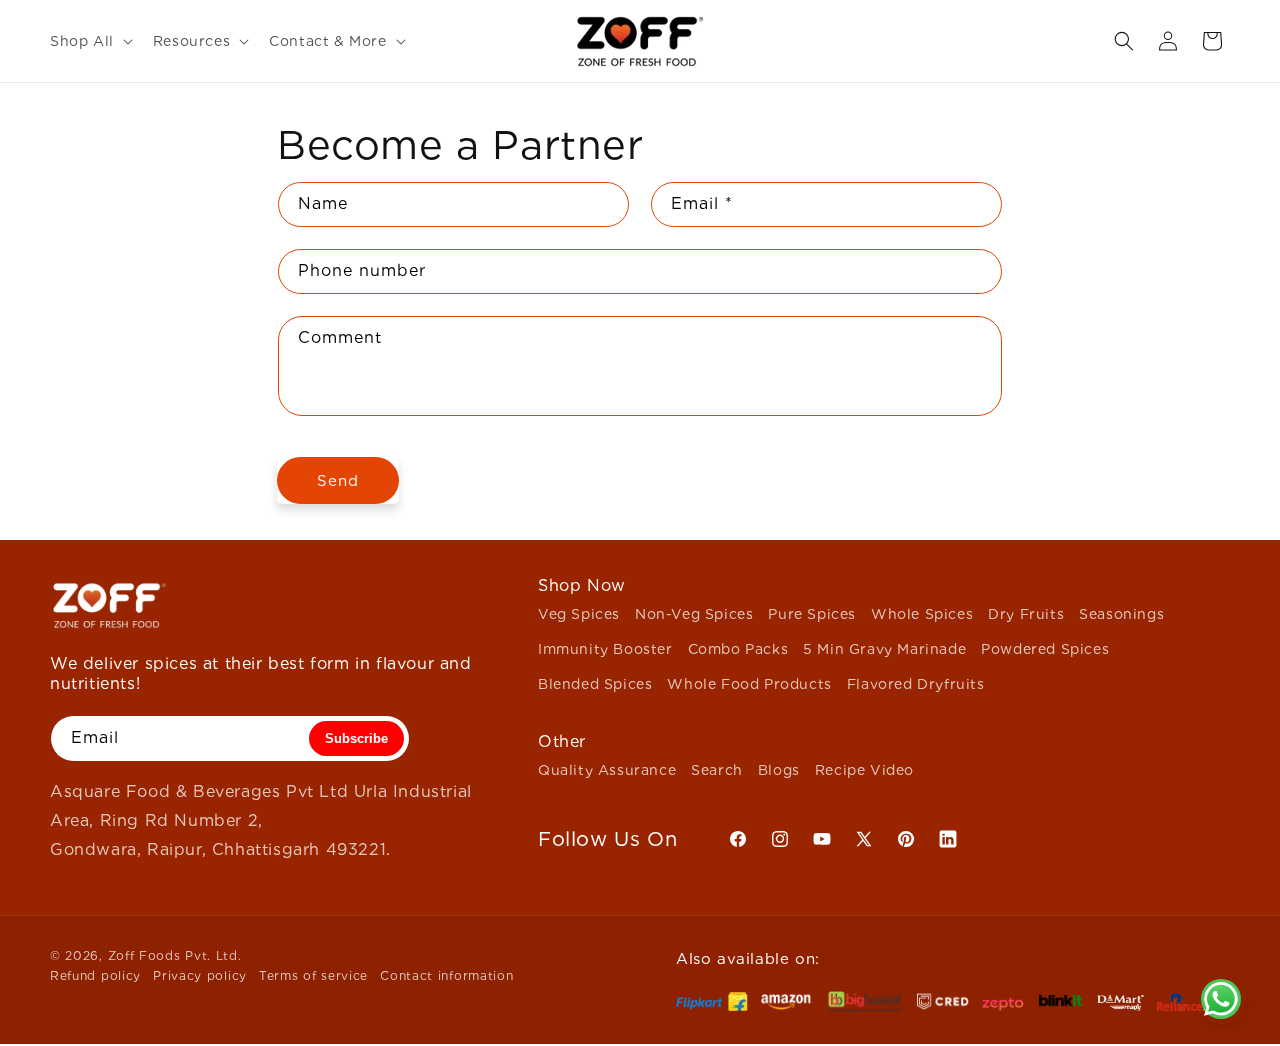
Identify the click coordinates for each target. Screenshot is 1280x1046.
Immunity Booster (605, 649)
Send (338, 481)
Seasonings (1121, 614)
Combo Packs (738, 649)
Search (717, 770)
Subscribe (356, 738)
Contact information (446, 975)
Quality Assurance (607, 770)
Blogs (779, 770)
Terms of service (313, 975)
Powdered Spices (1045, 649)
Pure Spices (812, 614)
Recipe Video (864, 770)
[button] (89, 41)
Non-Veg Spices (694, 614)
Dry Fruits (1026, 614)
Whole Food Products (749, 684)
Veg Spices (579, 614)
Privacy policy (200, 975)
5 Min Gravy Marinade (884, 649)
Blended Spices (595, 684)
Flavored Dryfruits (916, 684)
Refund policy (95, 975)
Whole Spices (922, 614)
